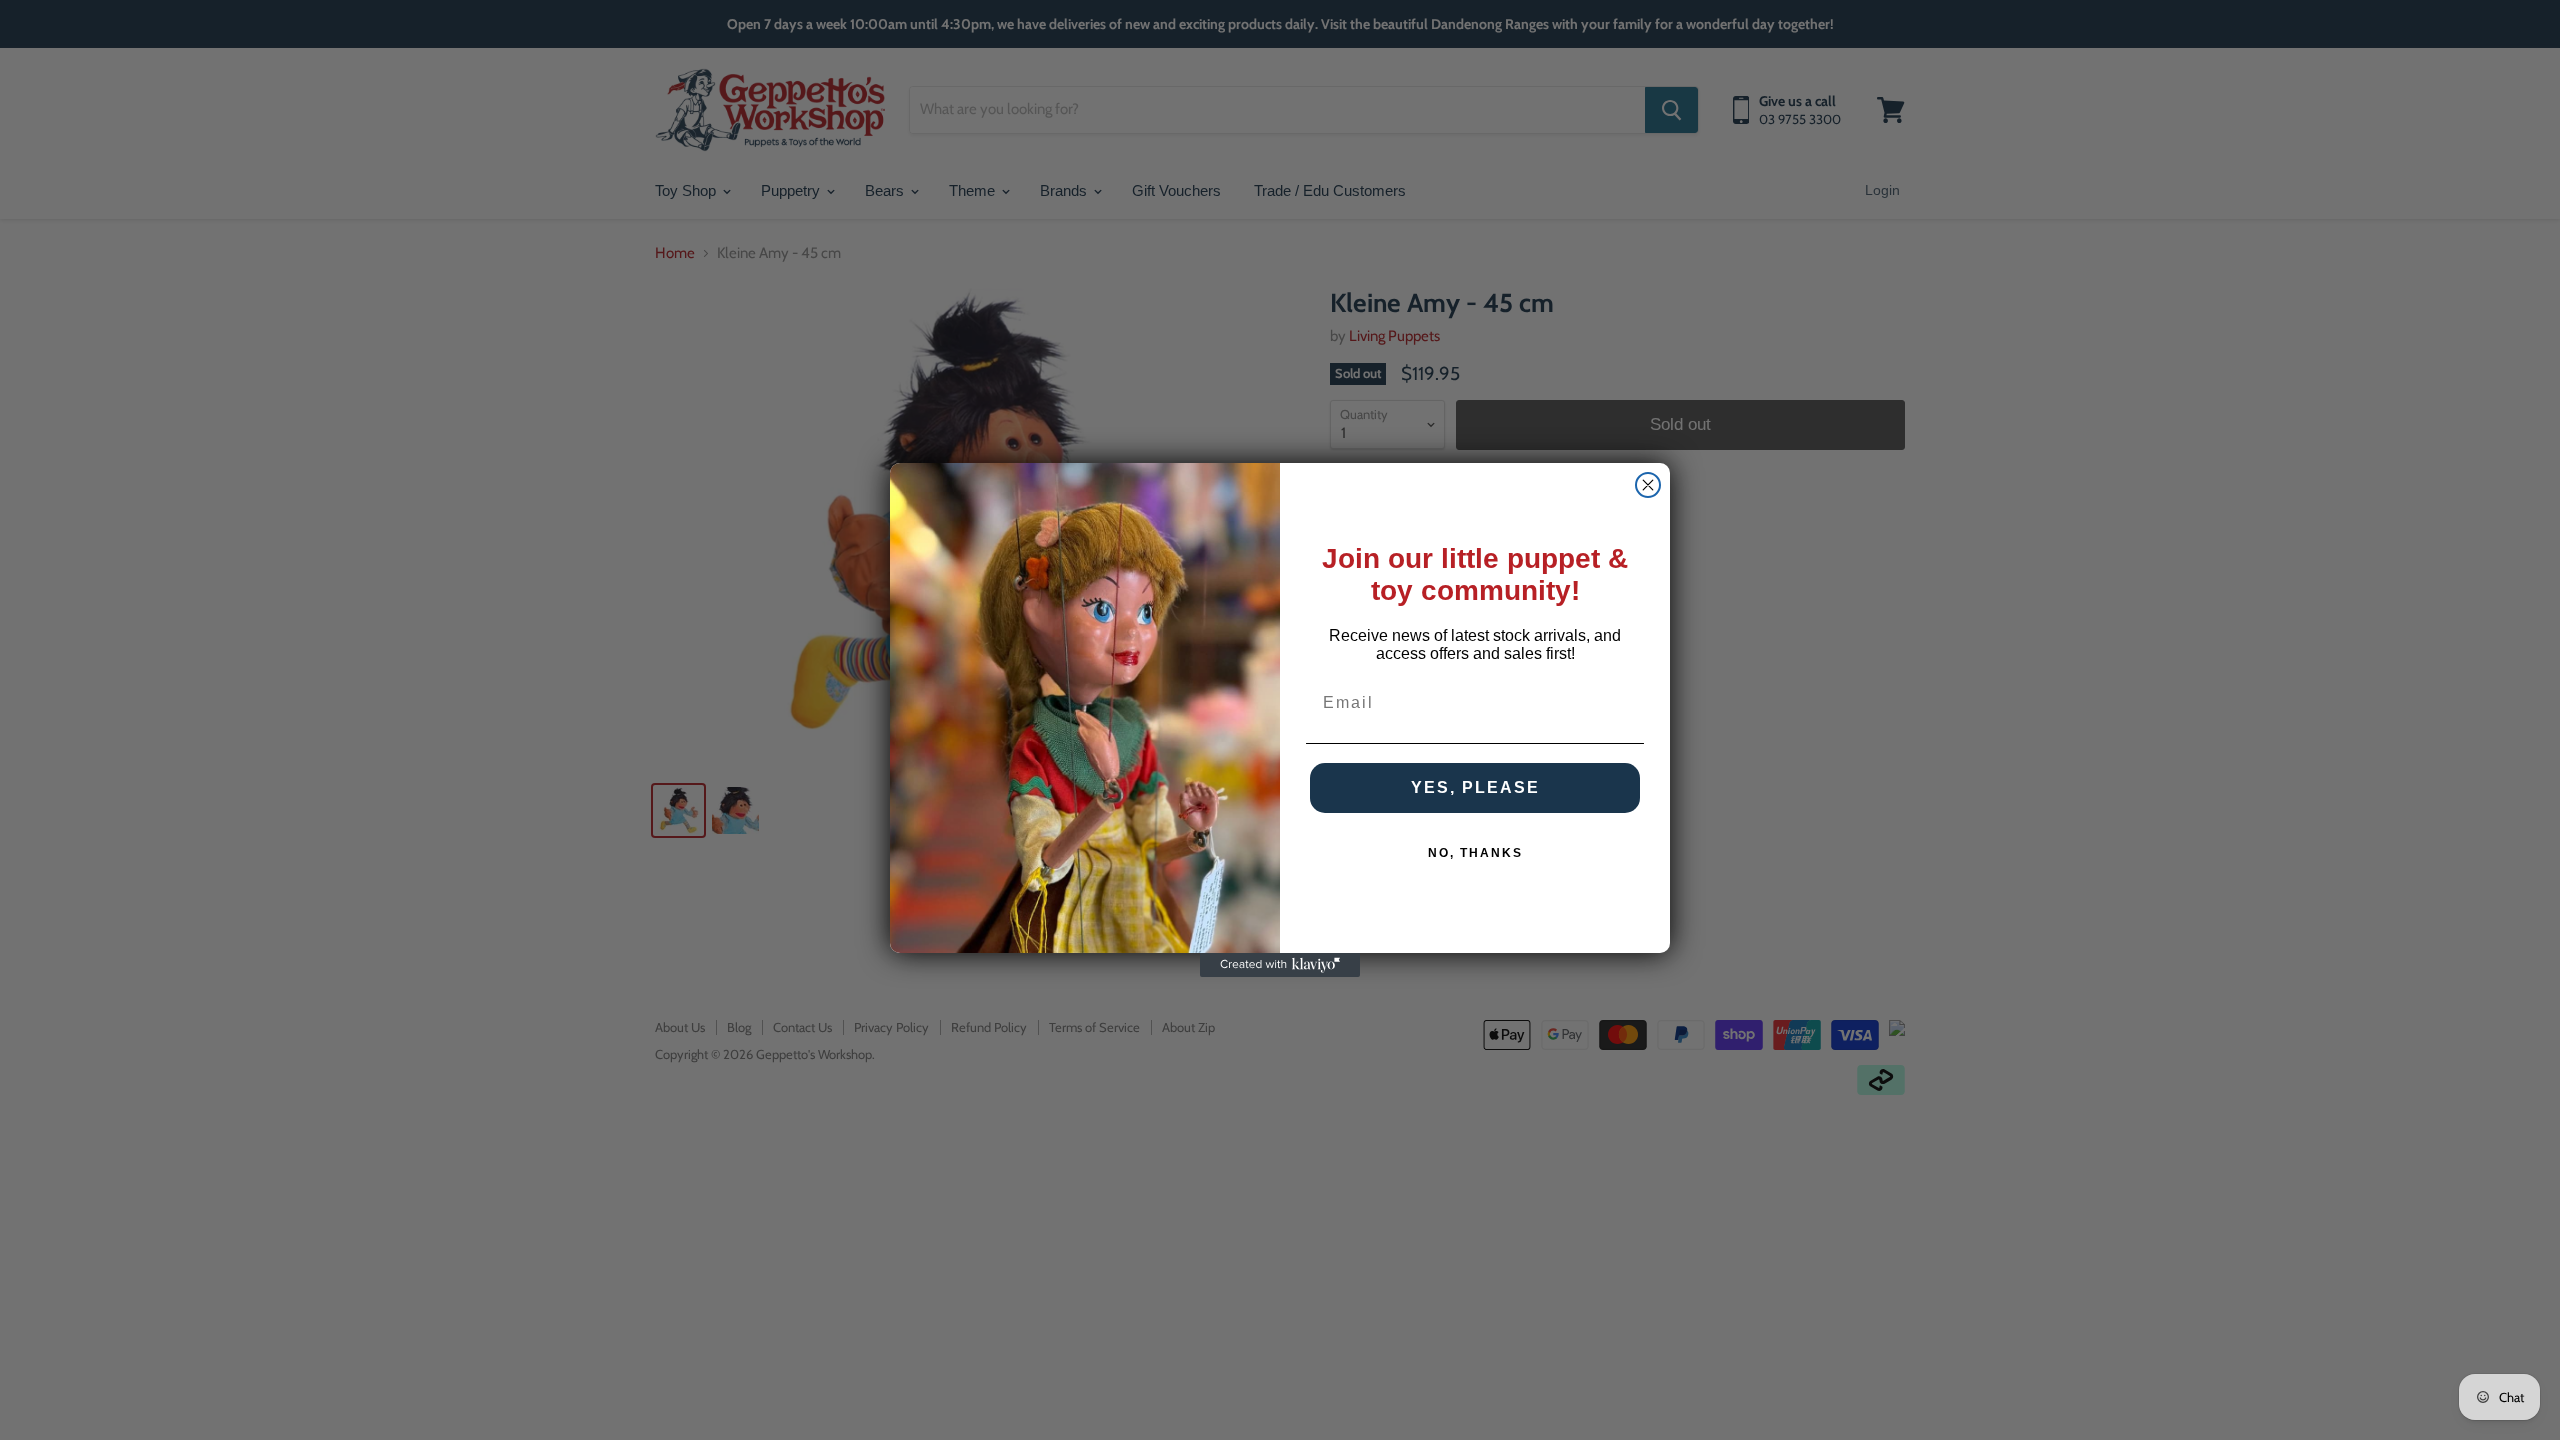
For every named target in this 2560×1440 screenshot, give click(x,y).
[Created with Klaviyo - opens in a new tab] (1280, 965)
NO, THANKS (1475, 853)
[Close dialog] (1648, 485)
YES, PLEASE (1475, 787)
